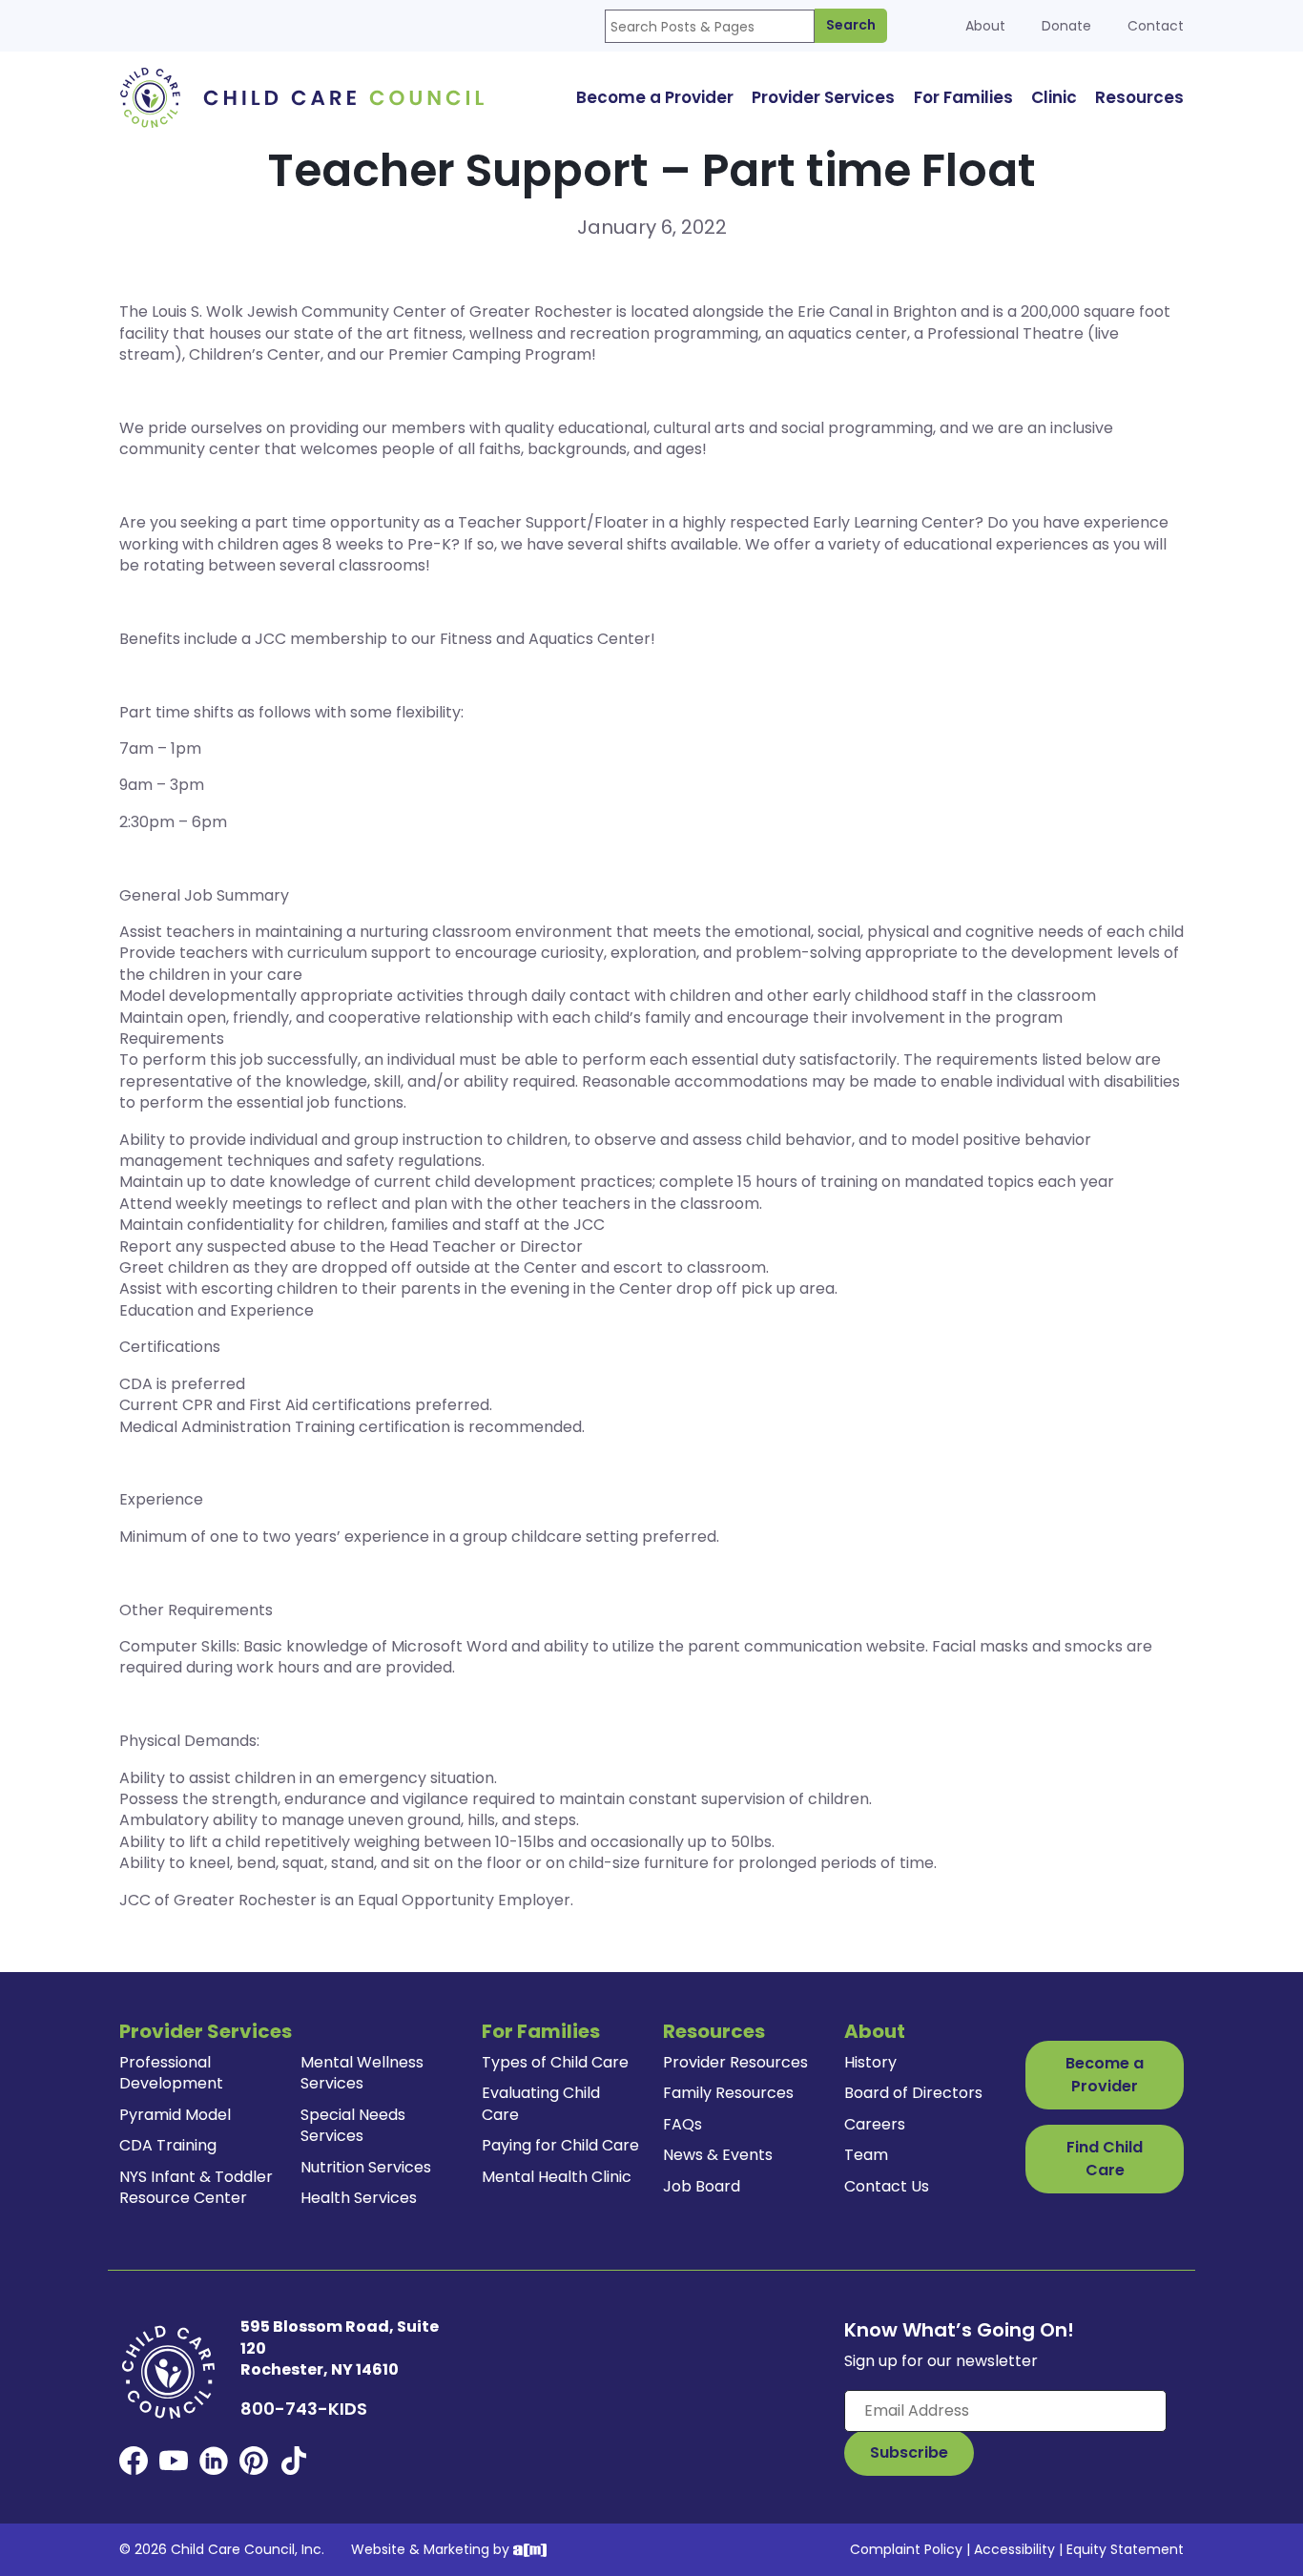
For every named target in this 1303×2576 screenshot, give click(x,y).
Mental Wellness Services (362, 2073)
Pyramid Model (175, 2115)
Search (851, 25)
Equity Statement (1125, 2549)
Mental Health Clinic (557, 2177)
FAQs (683, 2124)
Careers (875, 2124)
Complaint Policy (906, 2549)
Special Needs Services (353, 2125)
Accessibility (1014, 2549)
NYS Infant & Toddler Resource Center (196, 2187)
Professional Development (171, 2073)
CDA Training (168, 2145)
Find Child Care (1105, 2159)
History (870, 2062)
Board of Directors (913, 2093)
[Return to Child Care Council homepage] (308, 97)
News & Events (718, 2155)
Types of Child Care (555, 2062)
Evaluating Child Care (541, 2103)
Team (866, 2155)
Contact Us (887, 2186)
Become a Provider (1105, 2075)
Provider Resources (735, 2062)
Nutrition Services (366, 2167)
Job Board (702, 2186)
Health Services (359, 2198)
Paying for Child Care (560, 2145)
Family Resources (728, 2093)
